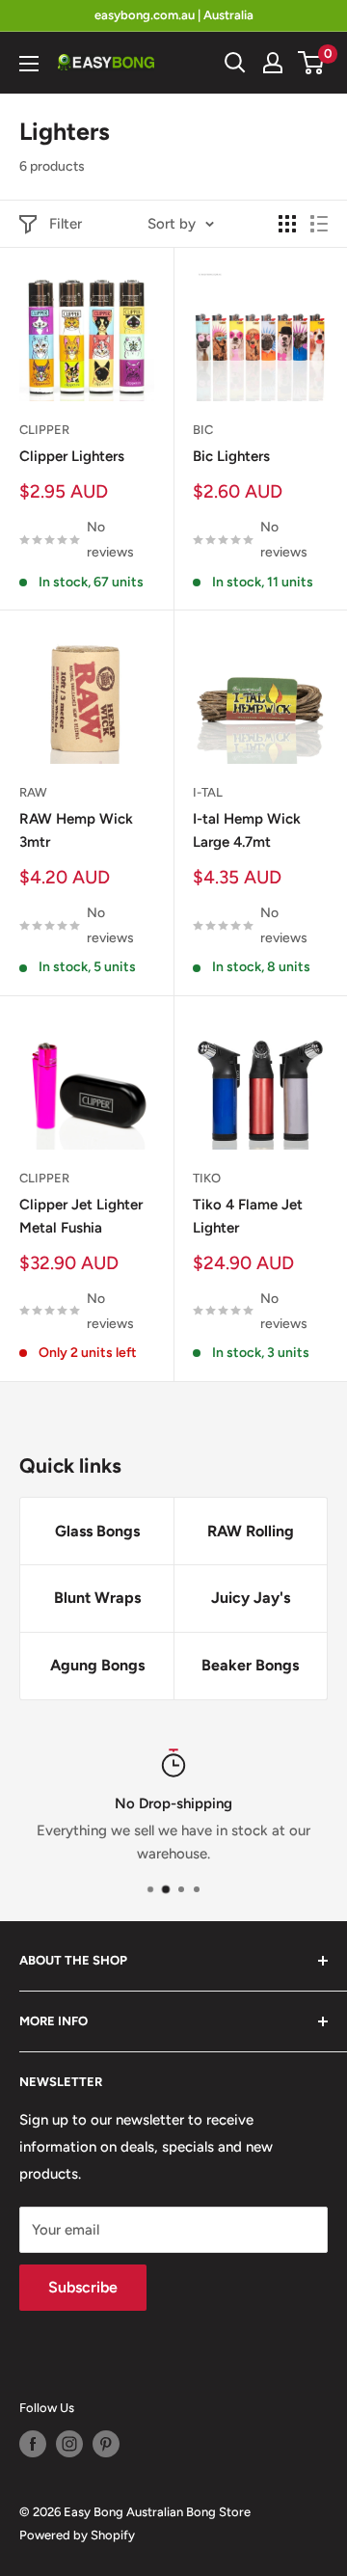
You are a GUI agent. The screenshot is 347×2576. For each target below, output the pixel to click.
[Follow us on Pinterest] (106, 2444)
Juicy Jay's (251, 1598)
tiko (207, 1178)
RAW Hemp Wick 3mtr (76, 830)
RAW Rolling (251, 1531)
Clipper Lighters (72, 456)
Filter (66, 224)
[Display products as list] (319, 224)
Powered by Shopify (77, 2535)
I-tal (208, 792)
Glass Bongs (97, 1531)
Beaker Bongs (250, 1665)
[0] (312, 63)
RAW (33, 792)
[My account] (273, 63)
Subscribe (83, 2287)
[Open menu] (29, 64)
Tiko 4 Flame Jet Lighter (248, 1216)
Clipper (44, 430)
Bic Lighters (231, 456)
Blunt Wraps (97, 1598)
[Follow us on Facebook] (33, 2444)
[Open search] (235, 63)
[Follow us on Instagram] (69, 2444)
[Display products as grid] (287, 224)
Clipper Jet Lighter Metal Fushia (81, 1216)
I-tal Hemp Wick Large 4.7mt (247, 830)
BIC (203, 430)
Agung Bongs (97, 1665)
